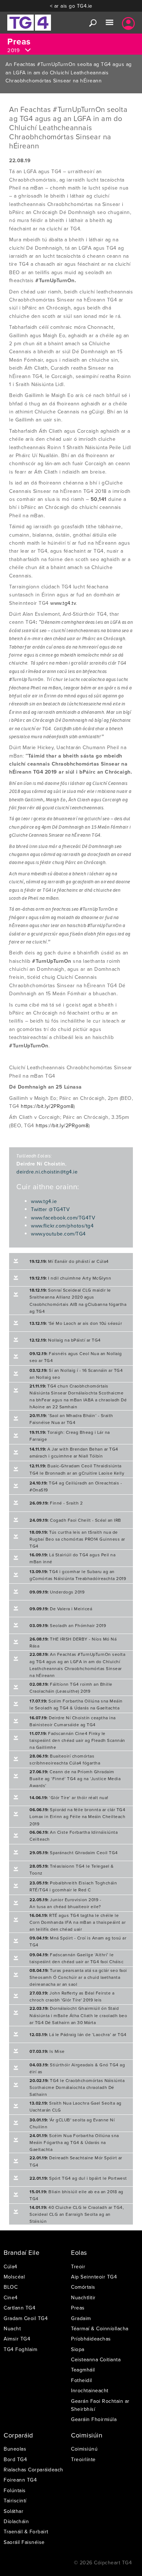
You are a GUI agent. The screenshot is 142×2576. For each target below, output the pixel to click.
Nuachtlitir (83, 2297)
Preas (78, 2308)
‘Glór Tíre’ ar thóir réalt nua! (69, 1797)
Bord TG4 (15, 2459)
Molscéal (14, 2277)
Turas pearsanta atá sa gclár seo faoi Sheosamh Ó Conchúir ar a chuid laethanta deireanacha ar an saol (78, 1977)
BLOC (11, 2287)
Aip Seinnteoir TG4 (94, 2277)
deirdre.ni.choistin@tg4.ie (47, 1172)
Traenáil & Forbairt (26, 2532)
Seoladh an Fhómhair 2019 (68, 1625)
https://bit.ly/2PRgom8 (47, 1106)
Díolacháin (16, 2521)
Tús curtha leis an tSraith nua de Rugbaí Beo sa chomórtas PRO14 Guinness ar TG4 (77, 1539)
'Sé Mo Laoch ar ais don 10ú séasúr (76, 1323)
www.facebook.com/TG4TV (63, 1218)
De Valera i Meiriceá (61, 1609)
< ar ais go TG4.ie (71, 6)
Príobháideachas (91, 2339)
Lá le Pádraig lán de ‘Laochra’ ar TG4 (78, 2034)
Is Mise (47, 2051)
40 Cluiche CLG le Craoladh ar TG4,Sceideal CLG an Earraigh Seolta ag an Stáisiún (77, 2214)
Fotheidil (82, 2380)
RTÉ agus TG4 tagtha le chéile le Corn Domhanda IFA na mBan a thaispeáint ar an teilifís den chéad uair (78, 1922)
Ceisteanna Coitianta (96, 2359)
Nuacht (12, 2328)
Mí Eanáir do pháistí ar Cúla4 (69, 1261)
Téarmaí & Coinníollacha (100, 2328)
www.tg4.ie (44, 1201)
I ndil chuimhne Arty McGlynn (70, 1278)
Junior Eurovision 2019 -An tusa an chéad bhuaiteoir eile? (65, 1903)
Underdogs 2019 (57, 1592)
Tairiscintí (15, 2501)
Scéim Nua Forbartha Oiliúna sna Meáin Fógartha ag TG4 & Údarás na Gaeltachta (74, 2142)
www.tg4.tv (63, 603)
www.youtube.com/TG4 (58, 1234)
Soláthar (13, 2511)
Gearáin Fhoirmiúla (94, 2419)
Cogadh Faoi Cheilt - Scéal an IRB (75, 1520)
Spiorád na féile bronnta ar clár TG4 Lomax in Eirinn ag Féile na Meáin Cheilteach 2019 (77, 1816)
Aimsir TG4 (17, 2339)
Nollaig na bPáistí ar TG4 (65, 1340)
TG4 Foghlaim (20, 2349)
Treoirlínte (83, 2459)
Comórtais (83, 2287)
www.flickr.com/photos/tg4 (62, 1226)
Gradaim (81, 2318)
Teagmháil (83, 2370)
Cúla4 (11, 2266)
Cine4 (11, 2297)
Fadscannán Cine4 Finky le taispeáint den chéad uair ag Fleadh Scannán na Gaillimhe (77, 1740)
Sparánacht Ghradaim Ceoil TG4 (74, 1853)
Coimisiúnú (84, 2449)
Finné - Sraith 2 (56, 1503)
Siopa (78, 2349)
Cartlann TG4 (19, 2308)
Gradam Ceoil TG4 (26, 2318)
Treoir (78, 2266)
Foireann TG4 (20, 2480)
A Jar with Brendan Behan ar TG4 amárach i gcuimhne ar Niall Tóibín (74, 1452)
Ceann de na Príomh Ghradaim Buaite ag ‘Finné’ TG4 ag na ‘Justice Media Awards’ (75, 1779)
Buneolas (15, 2449)
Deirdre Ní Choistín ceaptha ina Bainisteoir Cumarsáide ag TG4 (73, 1721)
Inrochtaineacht (90, 2390)
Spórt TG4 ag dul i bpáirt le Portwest (78, 2178)
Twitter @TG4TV (50, 1209)
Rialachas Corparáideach (33, 2470)
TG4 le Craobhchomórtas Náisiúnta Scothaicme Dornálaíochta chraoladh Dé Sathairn (77, 2087)
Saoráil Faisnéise (24, 2542)
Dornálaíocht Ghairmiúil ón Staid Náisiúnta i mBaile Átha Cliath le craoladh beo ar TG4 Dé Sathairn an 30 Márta (78, 2015)
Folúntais (15, 2490)
